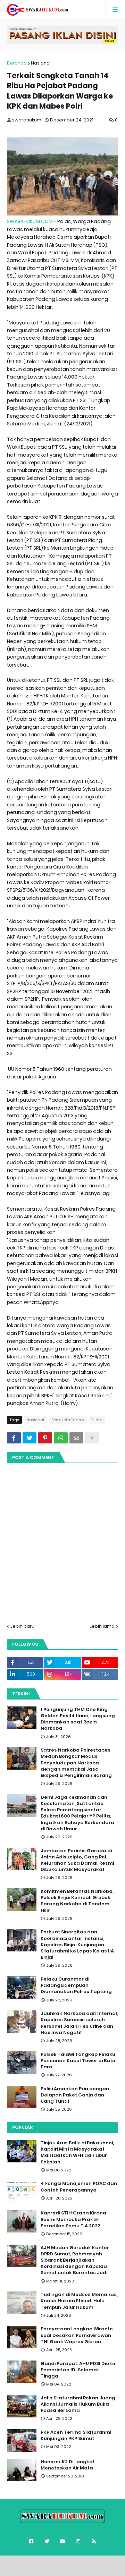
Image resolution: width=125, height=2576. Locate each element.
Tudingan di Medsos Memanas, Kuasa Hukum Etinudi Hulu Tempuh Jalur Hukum (79, 2301)
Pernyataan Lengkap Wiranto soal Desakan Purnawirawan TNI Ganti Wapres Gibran (77, 2335)
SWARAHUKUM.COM (30, 221)
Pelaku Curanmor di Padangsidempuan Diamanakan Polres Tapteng (76, 1985)
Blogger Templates (67, 2564)
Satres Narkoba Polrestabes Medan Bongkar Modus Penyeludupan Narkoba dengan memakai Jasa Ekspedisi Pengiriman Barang (76, 1763)
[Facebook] (14, 1438)
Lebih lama (102, 1626)
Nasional (41, 63)
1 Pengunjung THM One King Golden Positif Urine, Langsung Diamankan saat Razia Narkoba (78, 1719)
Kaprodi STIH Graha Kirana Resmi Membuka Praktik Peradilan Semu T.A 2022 (73, 2219)
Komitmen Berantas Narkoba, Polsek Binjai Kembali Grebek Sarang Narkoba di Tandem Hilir (77, 1901)
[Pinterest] (45, 1438)
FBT (104, 2564)
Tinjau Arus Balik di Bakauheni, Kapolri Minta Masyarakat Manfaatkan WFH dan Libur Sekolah (77, 2153)
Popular (22, 2127)
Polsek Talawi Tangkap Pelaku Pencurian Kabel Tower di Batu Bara (78, 2061)
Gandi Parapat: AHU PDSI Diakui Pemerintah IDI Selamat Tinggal (78, 2370)
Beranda (17, 63)
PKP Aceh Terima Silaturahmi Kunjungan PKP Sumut (76, 2435)
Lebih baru (22, 1626)
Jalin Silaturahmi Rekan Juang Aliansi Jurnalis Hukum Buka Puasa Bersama (78, 2404)
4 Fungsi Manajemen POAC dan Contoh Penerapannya (79, 2187)
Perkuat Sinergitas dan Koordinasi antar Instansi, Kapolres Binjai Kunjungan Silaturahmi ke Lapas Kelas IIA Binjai (77, 1945)
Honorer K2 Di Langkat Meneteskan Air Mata (68, 2465)
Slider (97, 1420)
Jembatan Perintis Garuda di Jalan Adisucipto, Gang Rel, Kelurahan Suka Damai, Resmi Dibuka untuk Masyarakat (77, 1860)
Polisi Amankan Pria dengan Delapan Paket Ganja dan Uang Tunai (75, 2095)
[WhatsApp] (61, 1438)
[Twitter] (30, 1438)
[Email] (76, 1438)
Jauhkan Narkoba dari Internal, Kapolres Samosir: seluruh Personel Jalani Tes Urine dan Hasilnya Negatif (79, 2023)
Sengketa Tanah (68, 1420)
